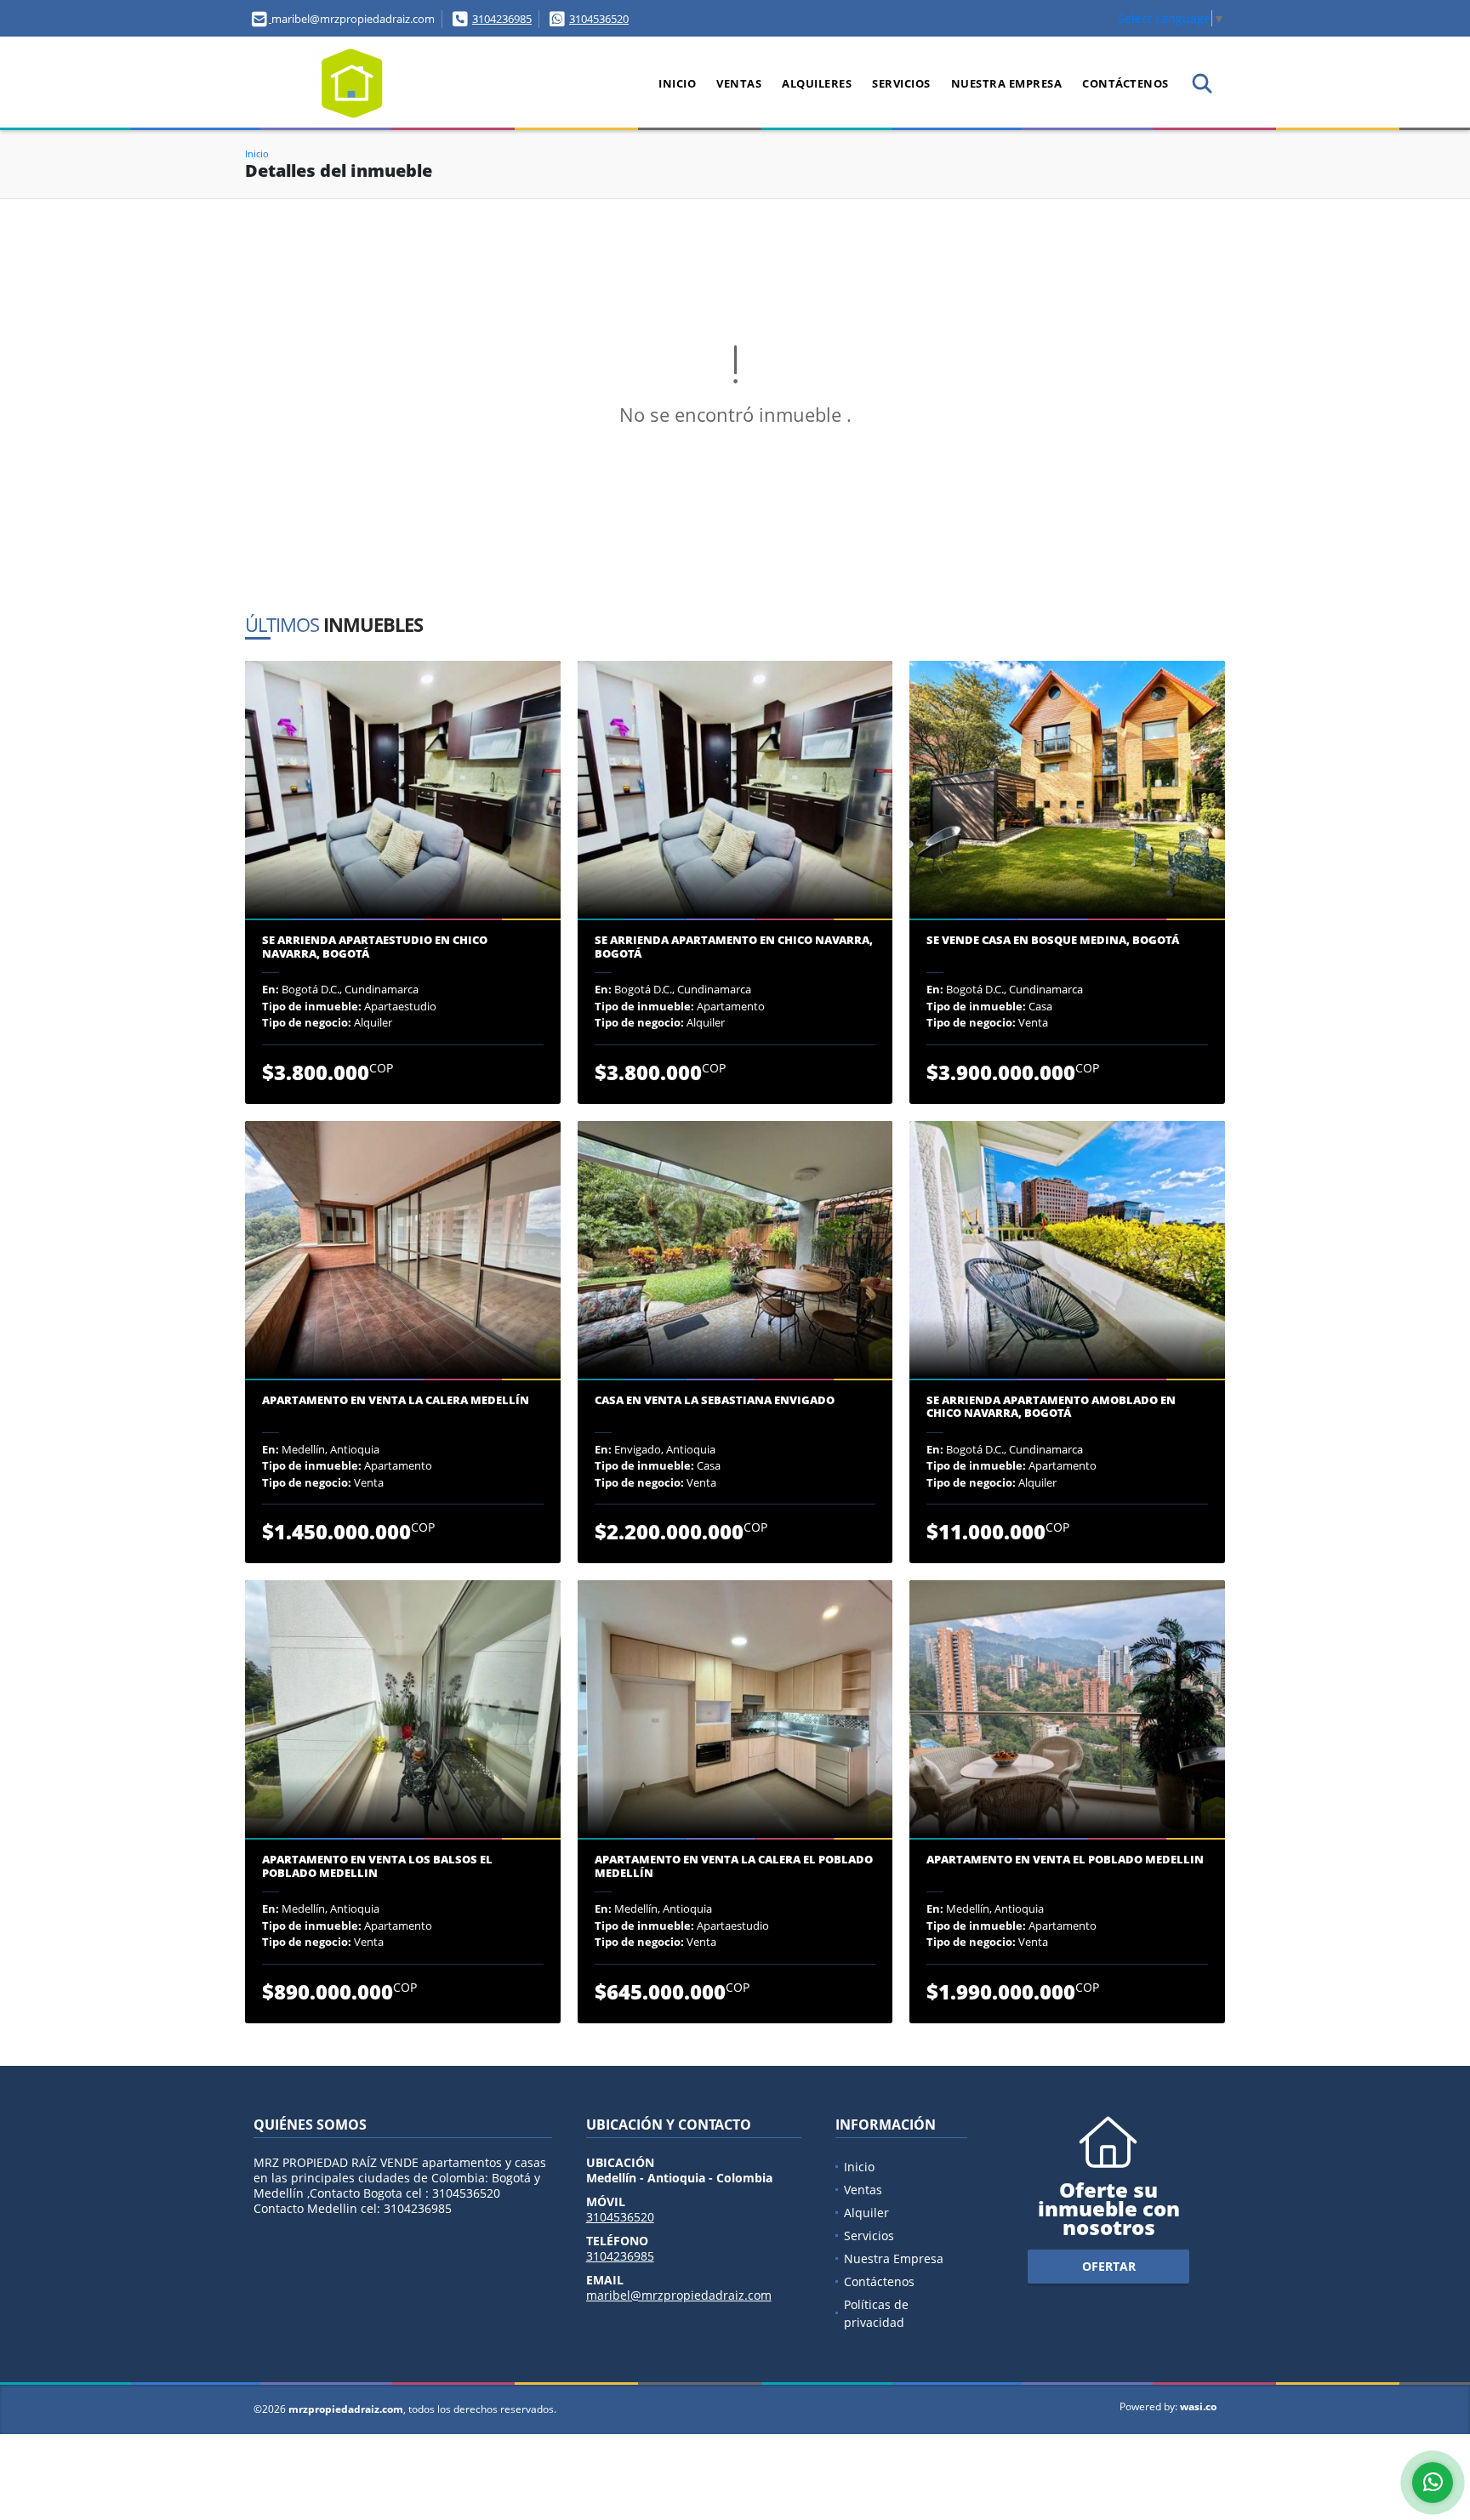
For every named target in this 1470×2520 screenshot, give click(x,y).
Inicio (677, 83)
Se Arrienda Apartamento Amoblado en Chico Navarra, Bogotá (1051, 1407)
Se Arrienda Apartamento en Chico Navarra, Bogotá (734, 947)
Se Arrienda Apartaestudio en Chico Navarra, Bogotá (375, 947)
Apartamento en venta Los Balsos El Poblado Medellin (377, 1866)
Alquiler (866, 2213)
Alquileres (817, 83)
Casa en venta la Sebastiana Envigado (715, 1401)
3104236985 (502, 19)
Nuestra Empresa (1007, 83)
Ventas (739, 83)
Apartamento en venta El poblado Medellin (1065, 1860)
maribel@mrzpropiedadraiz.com (679, 2295)
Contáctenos (1125, 83)
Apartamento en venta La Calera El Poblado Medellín (734, 1866)
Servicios (901, 83)
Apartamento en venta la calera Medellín (396, 1401)
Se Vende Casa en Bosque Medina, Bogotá (1053, 941)
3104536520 (599, 19)
